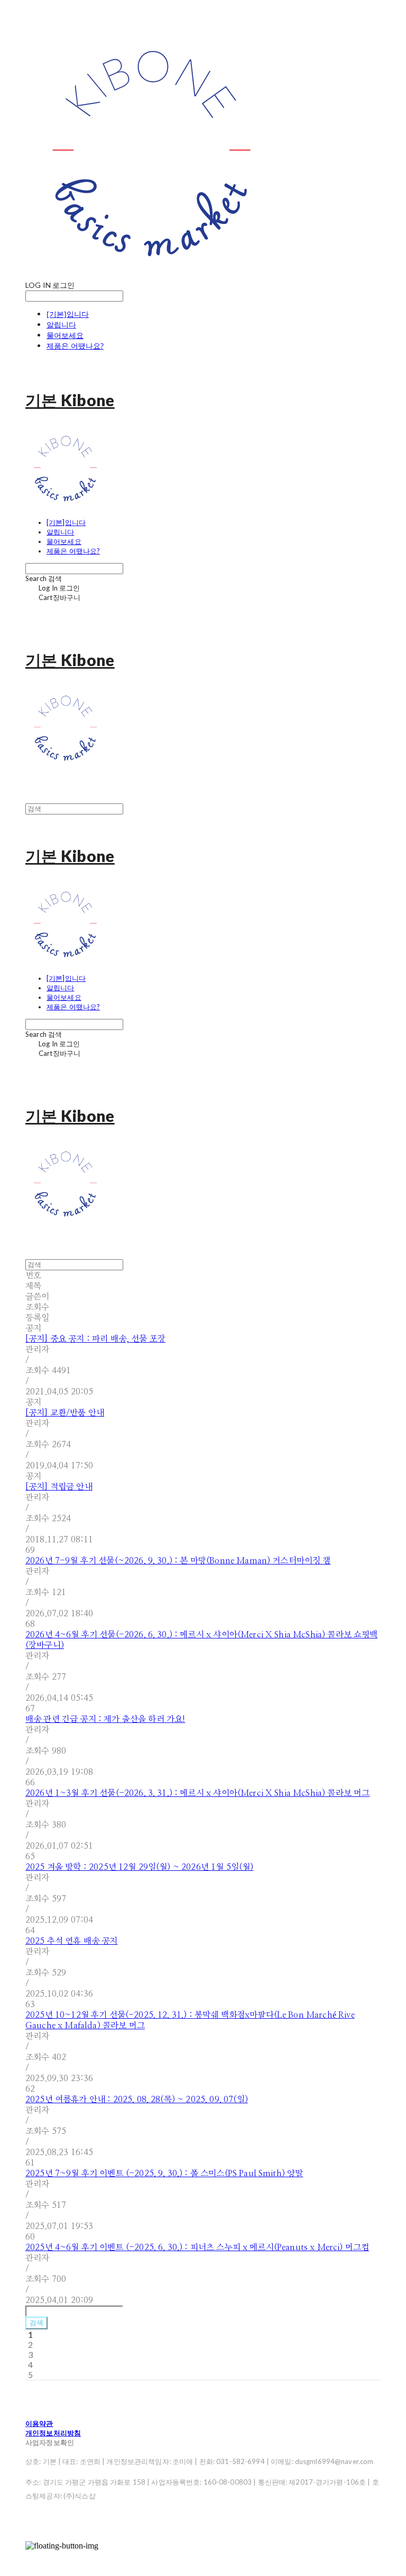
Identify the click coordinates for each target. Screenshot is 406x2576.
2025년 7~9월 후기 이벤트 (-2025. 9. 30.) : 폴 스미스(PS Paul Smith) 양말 (164, 2174)
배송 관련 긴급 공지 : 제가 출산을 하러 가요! (105, 1719)
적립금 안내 (59, 1487)
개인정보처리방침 (53, 2433)
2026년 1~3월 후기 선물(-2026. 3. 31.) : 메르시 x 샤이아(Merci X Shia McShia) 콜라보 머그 (197, 1793)
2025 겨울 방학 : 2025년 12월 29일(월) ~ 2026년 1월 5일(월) (139, 1867)
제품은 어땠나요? (75, 346)
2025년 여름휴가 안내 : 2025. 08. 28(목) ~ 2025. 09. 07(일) (137, 2100)
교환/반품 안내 (65, 1413)
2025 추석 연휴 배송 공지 (72, 1941)
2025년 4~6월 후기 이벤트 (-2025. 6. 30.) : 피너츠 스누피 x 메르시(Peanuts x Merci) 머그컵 (197, 2247)
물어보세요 (65, 335)
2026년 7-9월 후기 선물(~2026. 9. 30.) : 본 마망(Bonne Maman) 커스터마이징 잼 (178, 1561)
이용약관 (39, 2423)
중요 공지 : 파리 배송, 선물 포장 (95, 1339)
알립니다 (61, 325)
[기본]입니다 (68, 314)
